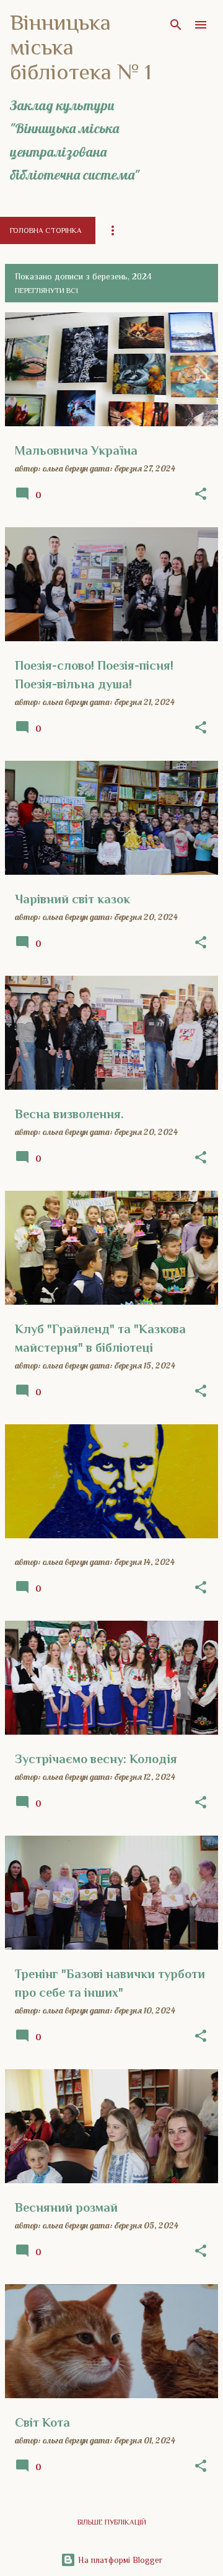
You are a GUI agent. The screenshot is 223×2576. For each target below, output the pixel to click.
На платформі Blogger (119, 2560)
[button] (201, 494)
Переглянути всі (46, 291)
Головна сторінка (46, 230)
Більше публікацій (112, 2522)
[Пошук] (176, 25)
